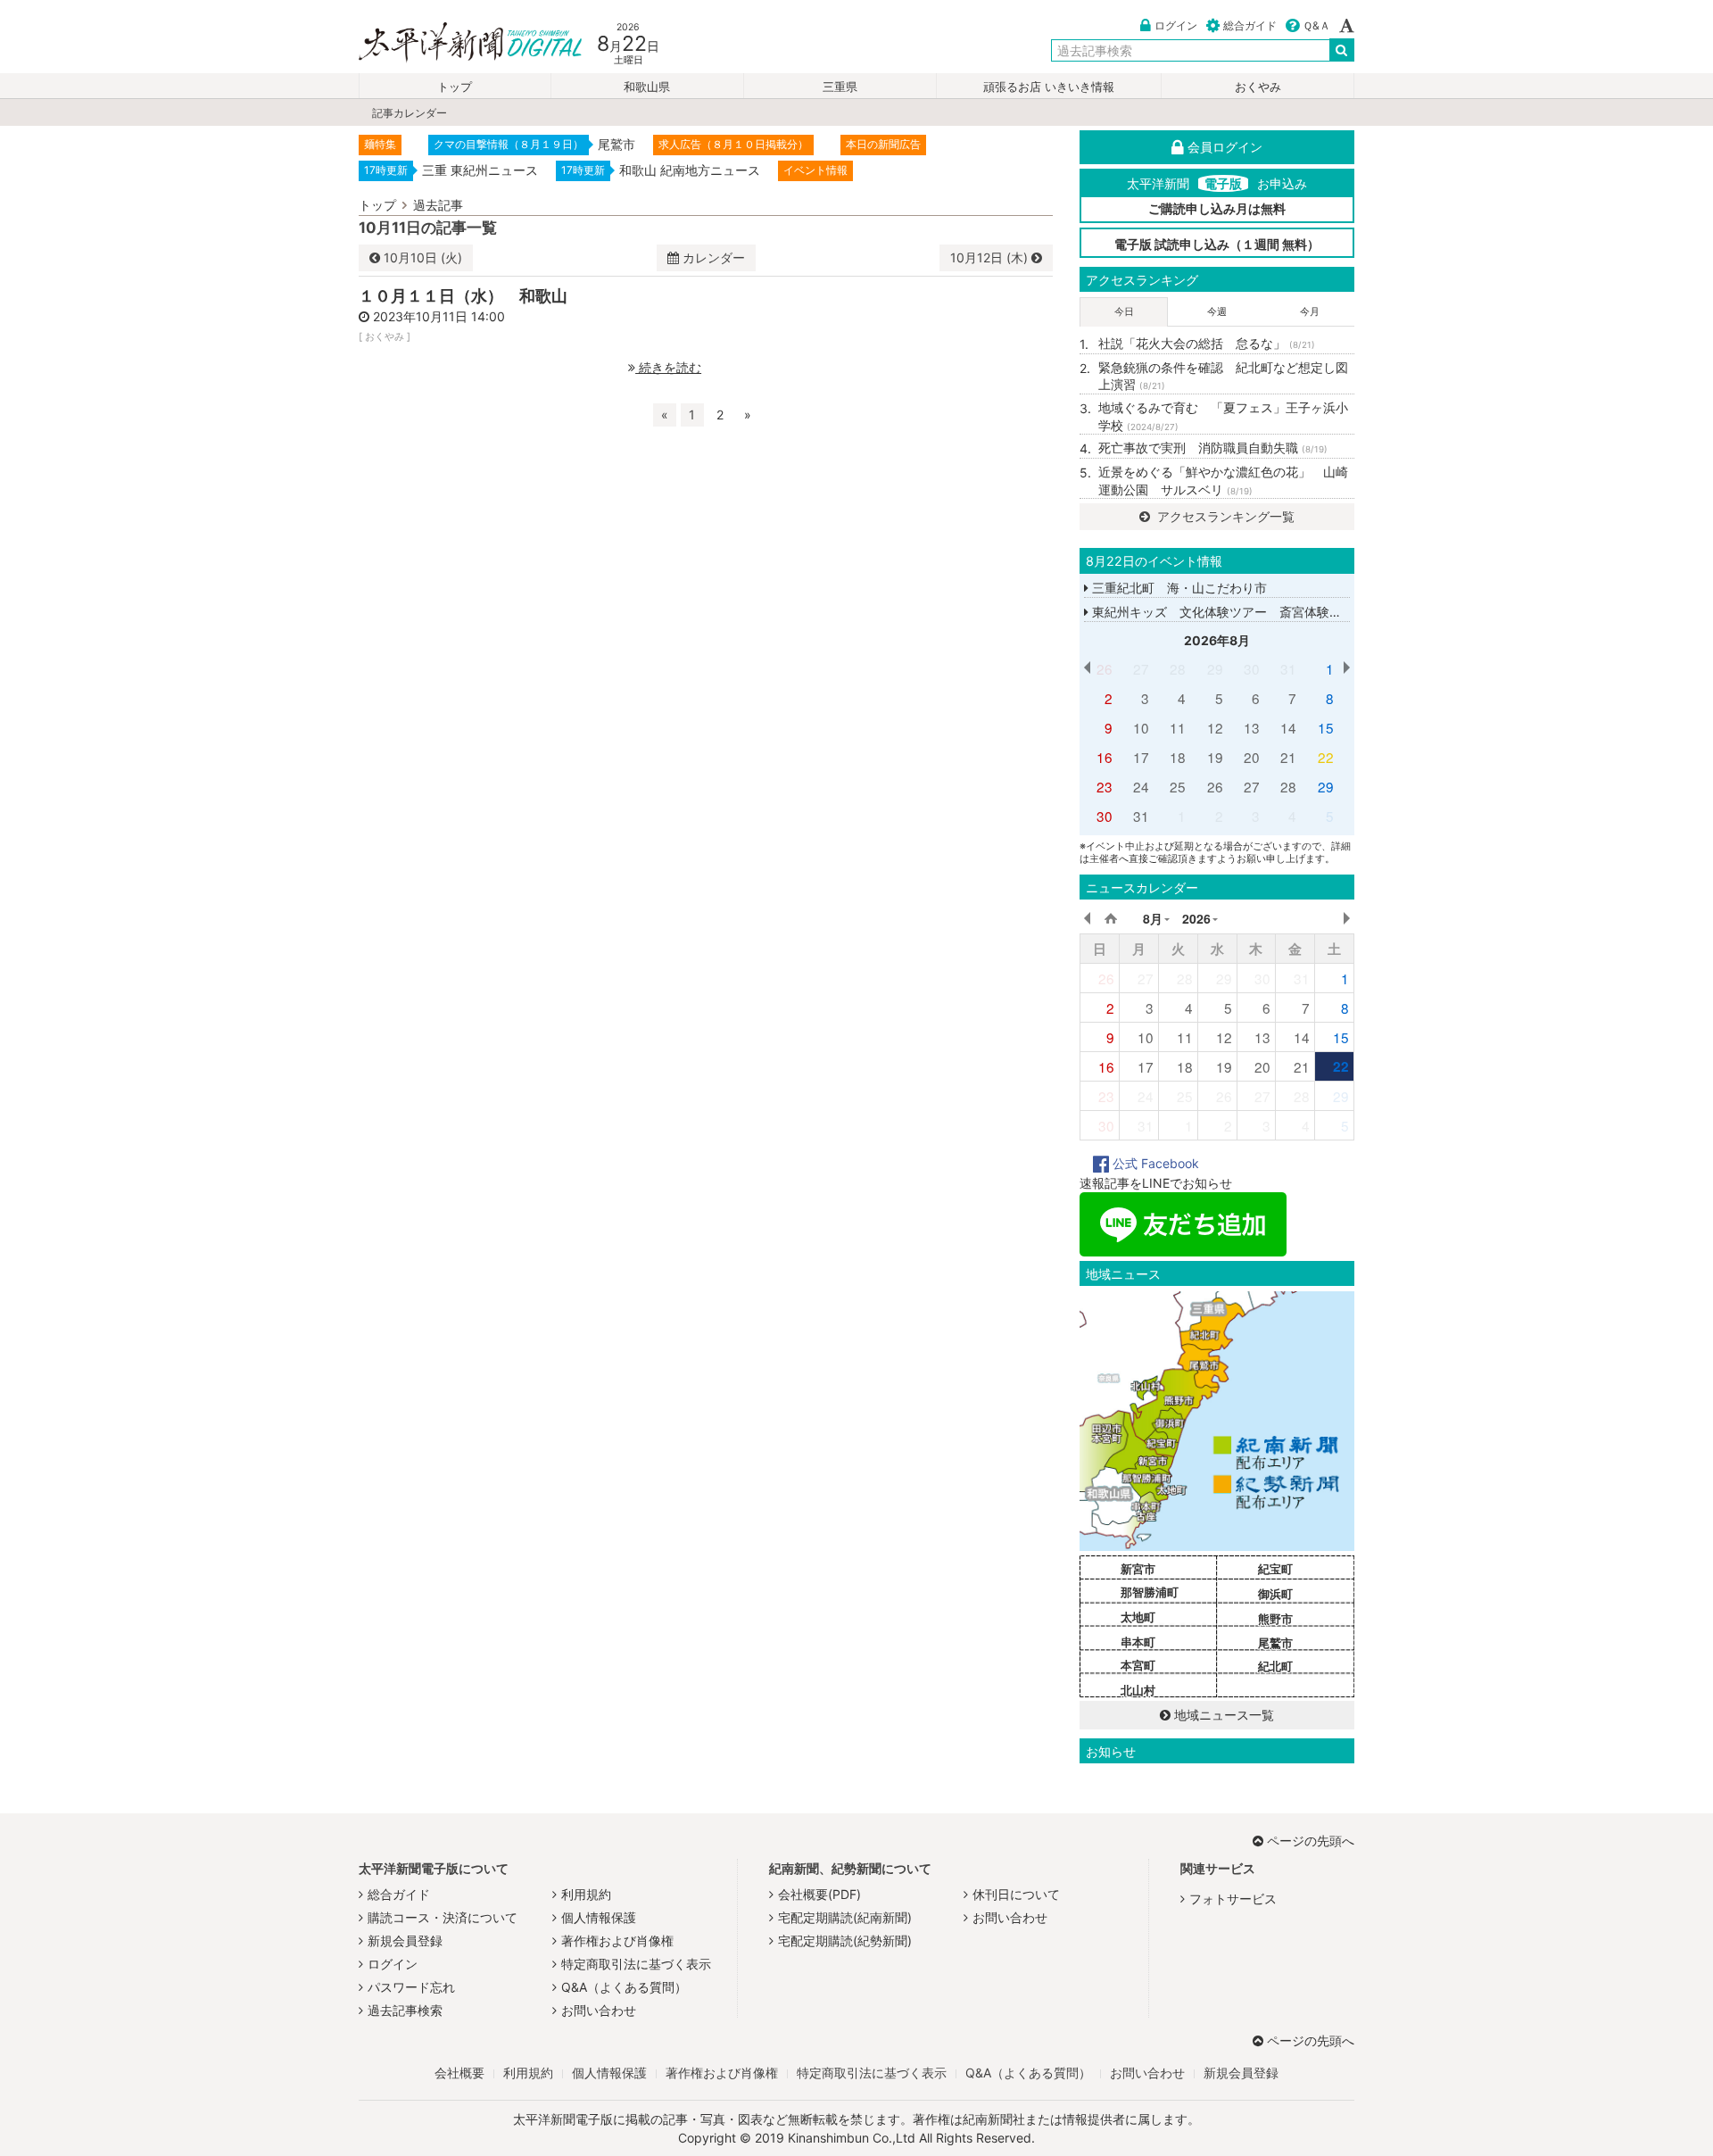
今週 (1217, 311)
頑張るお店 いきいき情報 (1049, 87)
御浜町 (1275, 1594)
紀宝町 (1275, 1569)
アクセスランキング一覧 (1224, 516)
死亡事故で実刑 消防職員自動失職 (1213, 448)
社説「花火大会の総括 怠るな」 (1207, 343)
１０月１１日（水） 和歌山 (463, 295)
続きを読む (668, 367)
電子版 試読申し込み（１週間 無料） (1217, 244)
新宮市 (1138, 1569)
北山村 (1138, 1690)
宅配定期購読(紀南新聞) (845, 1917)
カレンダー (714, 257)
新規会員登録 (405, 1940)
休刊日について (1016, 1894)
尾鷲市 (1275, 1643)
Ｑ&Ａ (1316, 25)
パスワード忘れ (411, 1987)
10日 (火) (423, 257)
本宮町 (1138, 1665)
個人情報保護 (599, 1917)
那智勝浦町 (1150, 1592)
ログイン (1176, 25)
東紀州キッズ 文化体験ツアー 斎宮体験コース (1228, 612)
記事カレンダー (410, 113)
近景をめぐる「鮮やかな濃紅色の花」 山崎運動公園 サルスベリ (1223, 481)
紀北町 (1275, 1666)
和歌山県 (647, 87)
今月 (1310, 311)
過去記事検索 (405, 2010)
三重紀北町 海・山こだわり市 (1178, 588)
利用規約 (586, 1894)
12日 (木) (991, 257)
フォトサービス (1233, 1899)
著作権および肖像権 (617, 1940)
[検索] (1342, 50)
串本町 (1138, 1642)
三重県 (840, 87)
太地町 (1138, 1617)
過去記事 (438, 205)
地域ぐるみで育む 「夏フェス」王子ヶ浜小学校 (1223, 416)
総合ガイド (1250, 25)
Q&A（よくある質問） (624, 1987)
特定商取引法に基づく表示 (636, 1964)
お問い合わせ (599, 2010)
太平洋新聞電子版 (457, 43)
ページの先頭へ (1311, 1841)
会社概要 (459, 2073)
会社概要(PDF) (819, 1894)
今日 (1124, 311)
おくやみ (1258, 87)
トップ (455, 87)
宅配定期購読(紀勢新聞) (845, 1940)
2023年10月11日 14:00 (439, 316)
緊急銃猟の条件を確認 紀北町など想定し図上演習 (1223, 376)
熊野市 (1275, 1619)
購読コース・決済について (443, 1917)
